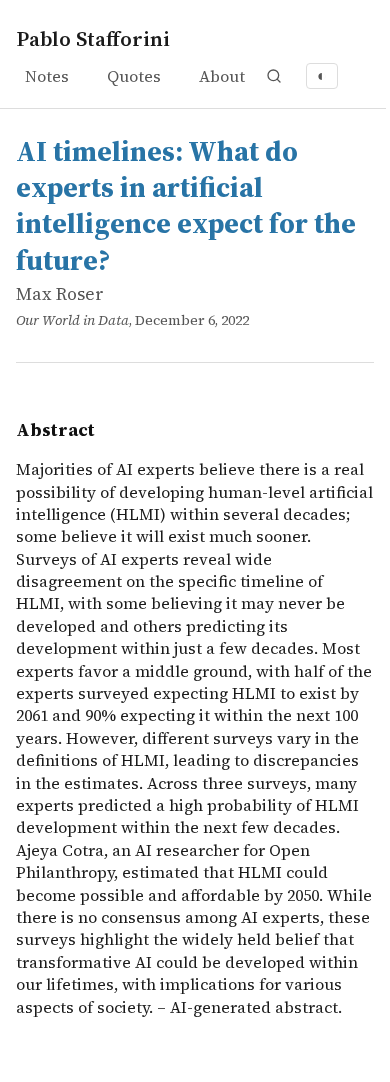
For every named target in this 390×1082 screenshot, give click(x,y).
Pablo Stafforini (93, 38)
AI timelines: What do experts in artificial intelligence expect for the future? (186, 205)
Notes (47, 76)
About (222, 76)
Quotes (134, 76)
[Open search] (274, 76)
